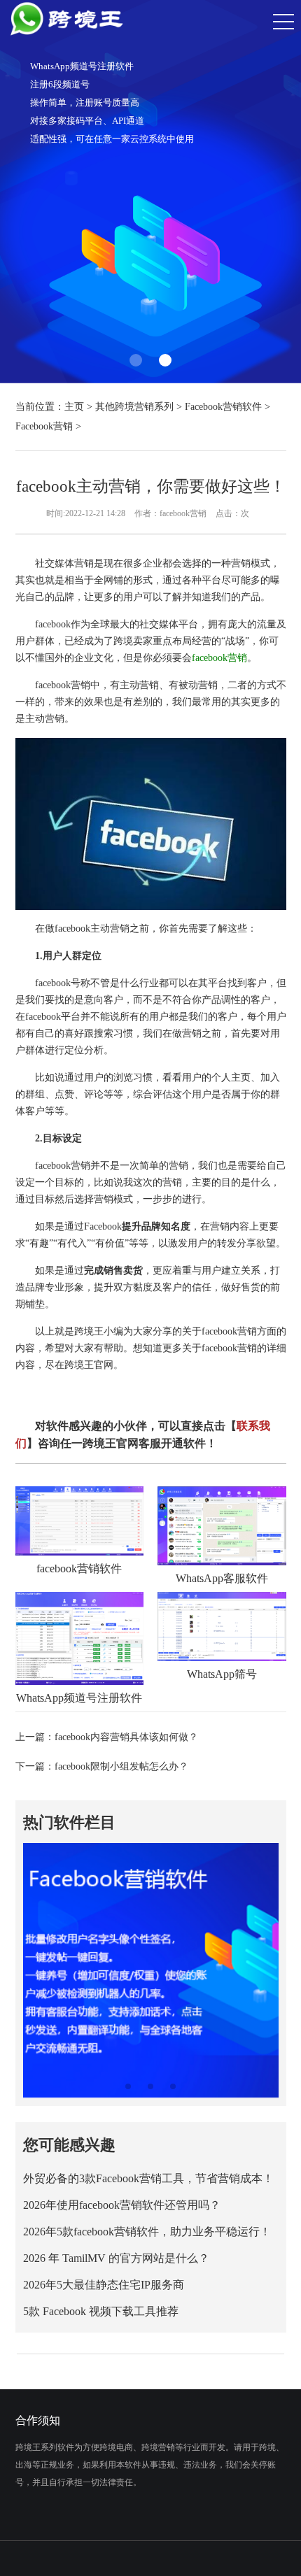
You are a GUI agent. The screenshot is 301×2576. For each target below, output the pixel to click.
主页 (74, 407)
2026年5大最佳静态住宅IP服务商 (104, 2285)
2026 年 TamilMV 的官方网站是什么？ (116, 2258)
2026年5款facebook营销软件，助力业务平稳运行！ (147, 2232)
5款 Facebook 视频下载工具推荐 (101, 2311)
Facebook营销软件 (223, 407)
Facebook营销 (44, 426)
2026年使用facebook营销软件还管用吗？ (122, 2205)
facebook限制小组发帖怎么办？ (121, 1766)
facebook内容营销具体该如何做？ (126, 1737)
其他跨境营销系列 (134, 407)
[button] (136, 360)
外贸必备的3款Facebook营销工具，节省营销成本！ (148, 2178)
